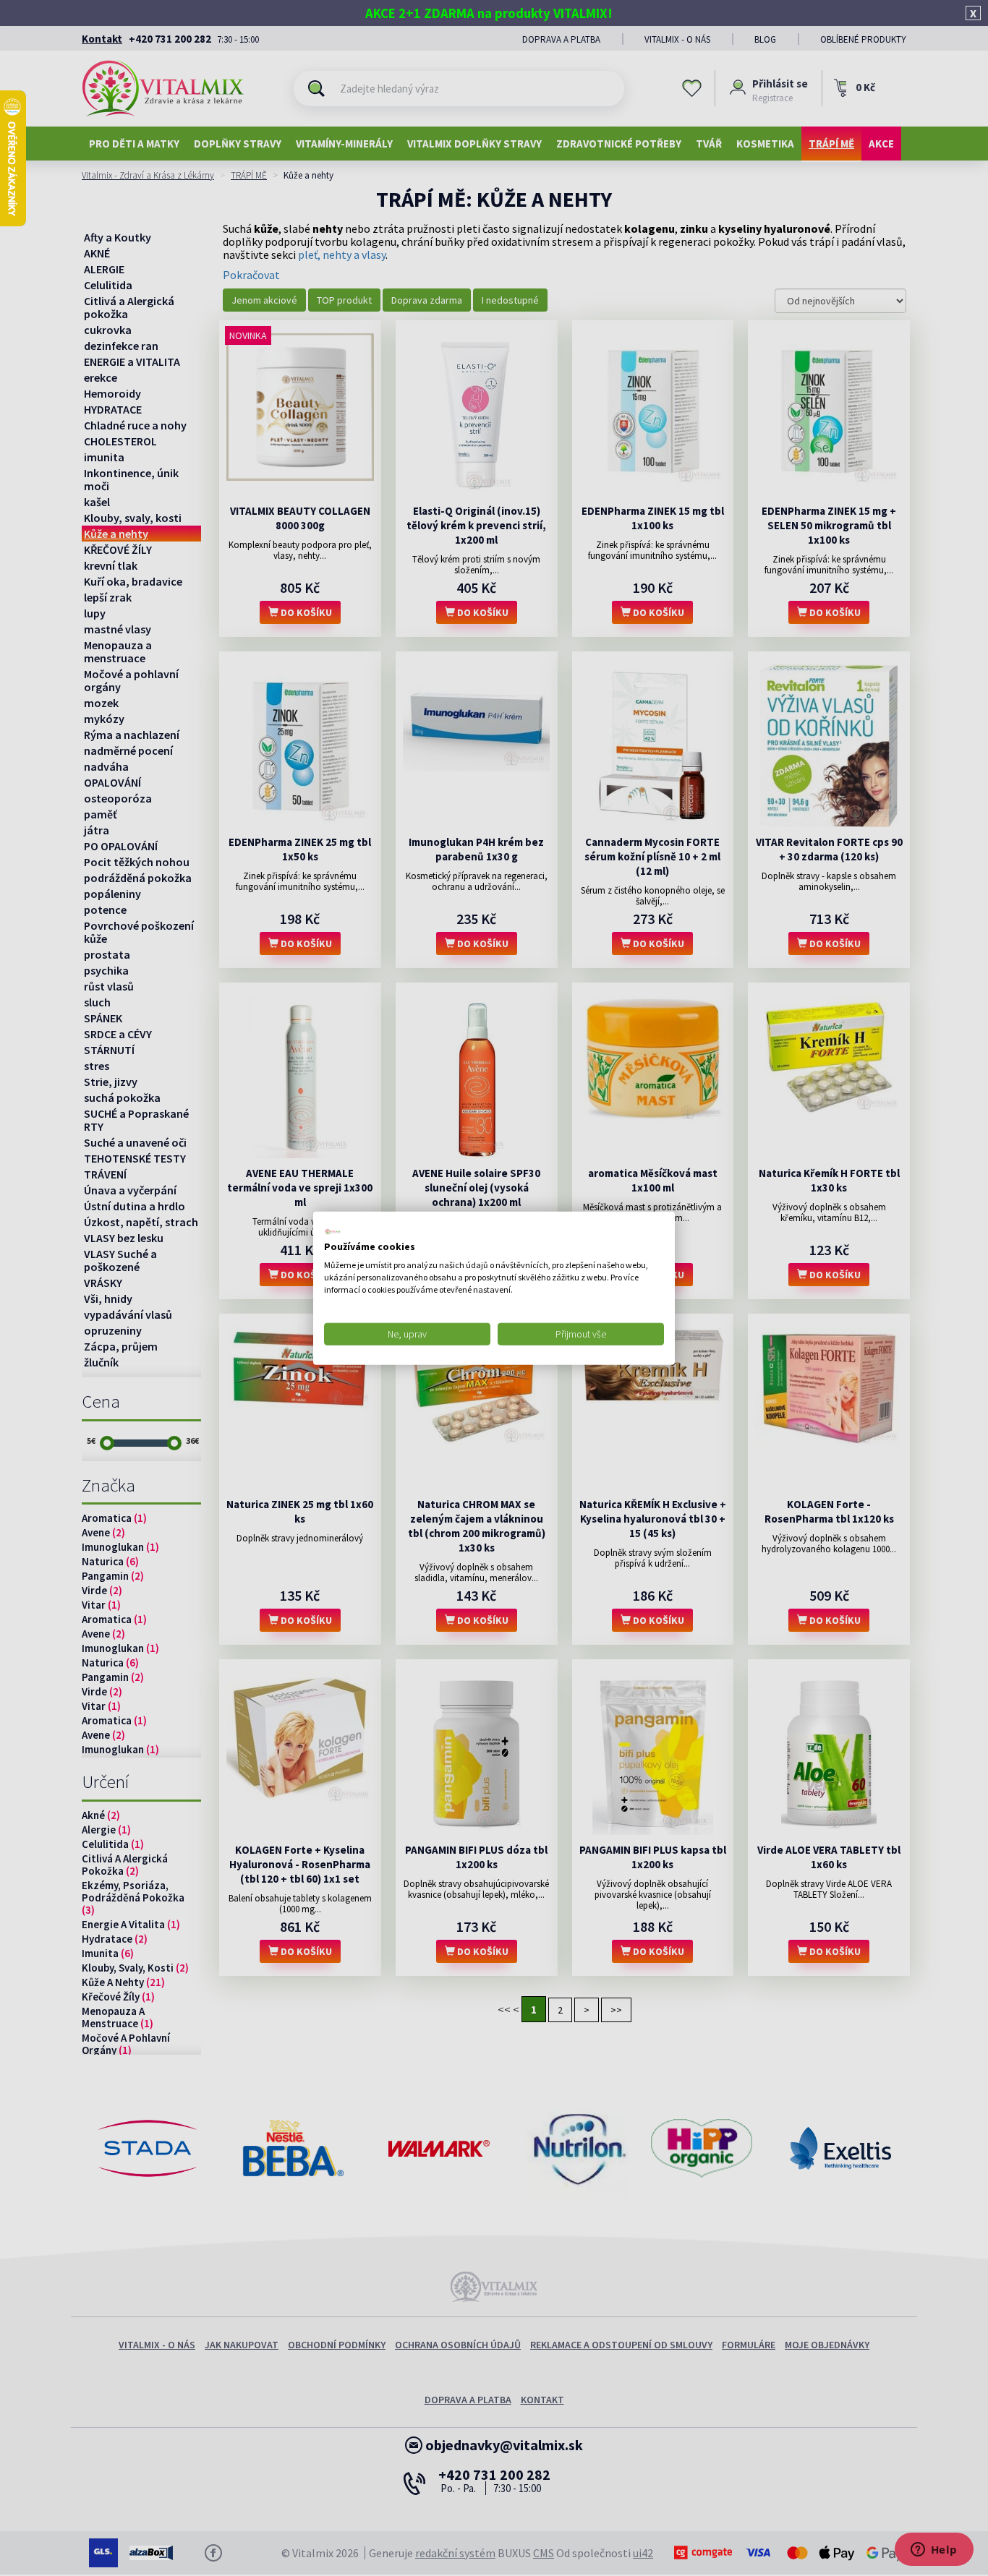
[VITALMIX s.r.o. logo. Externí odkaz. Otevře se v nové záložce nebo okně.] (333, 1231)
